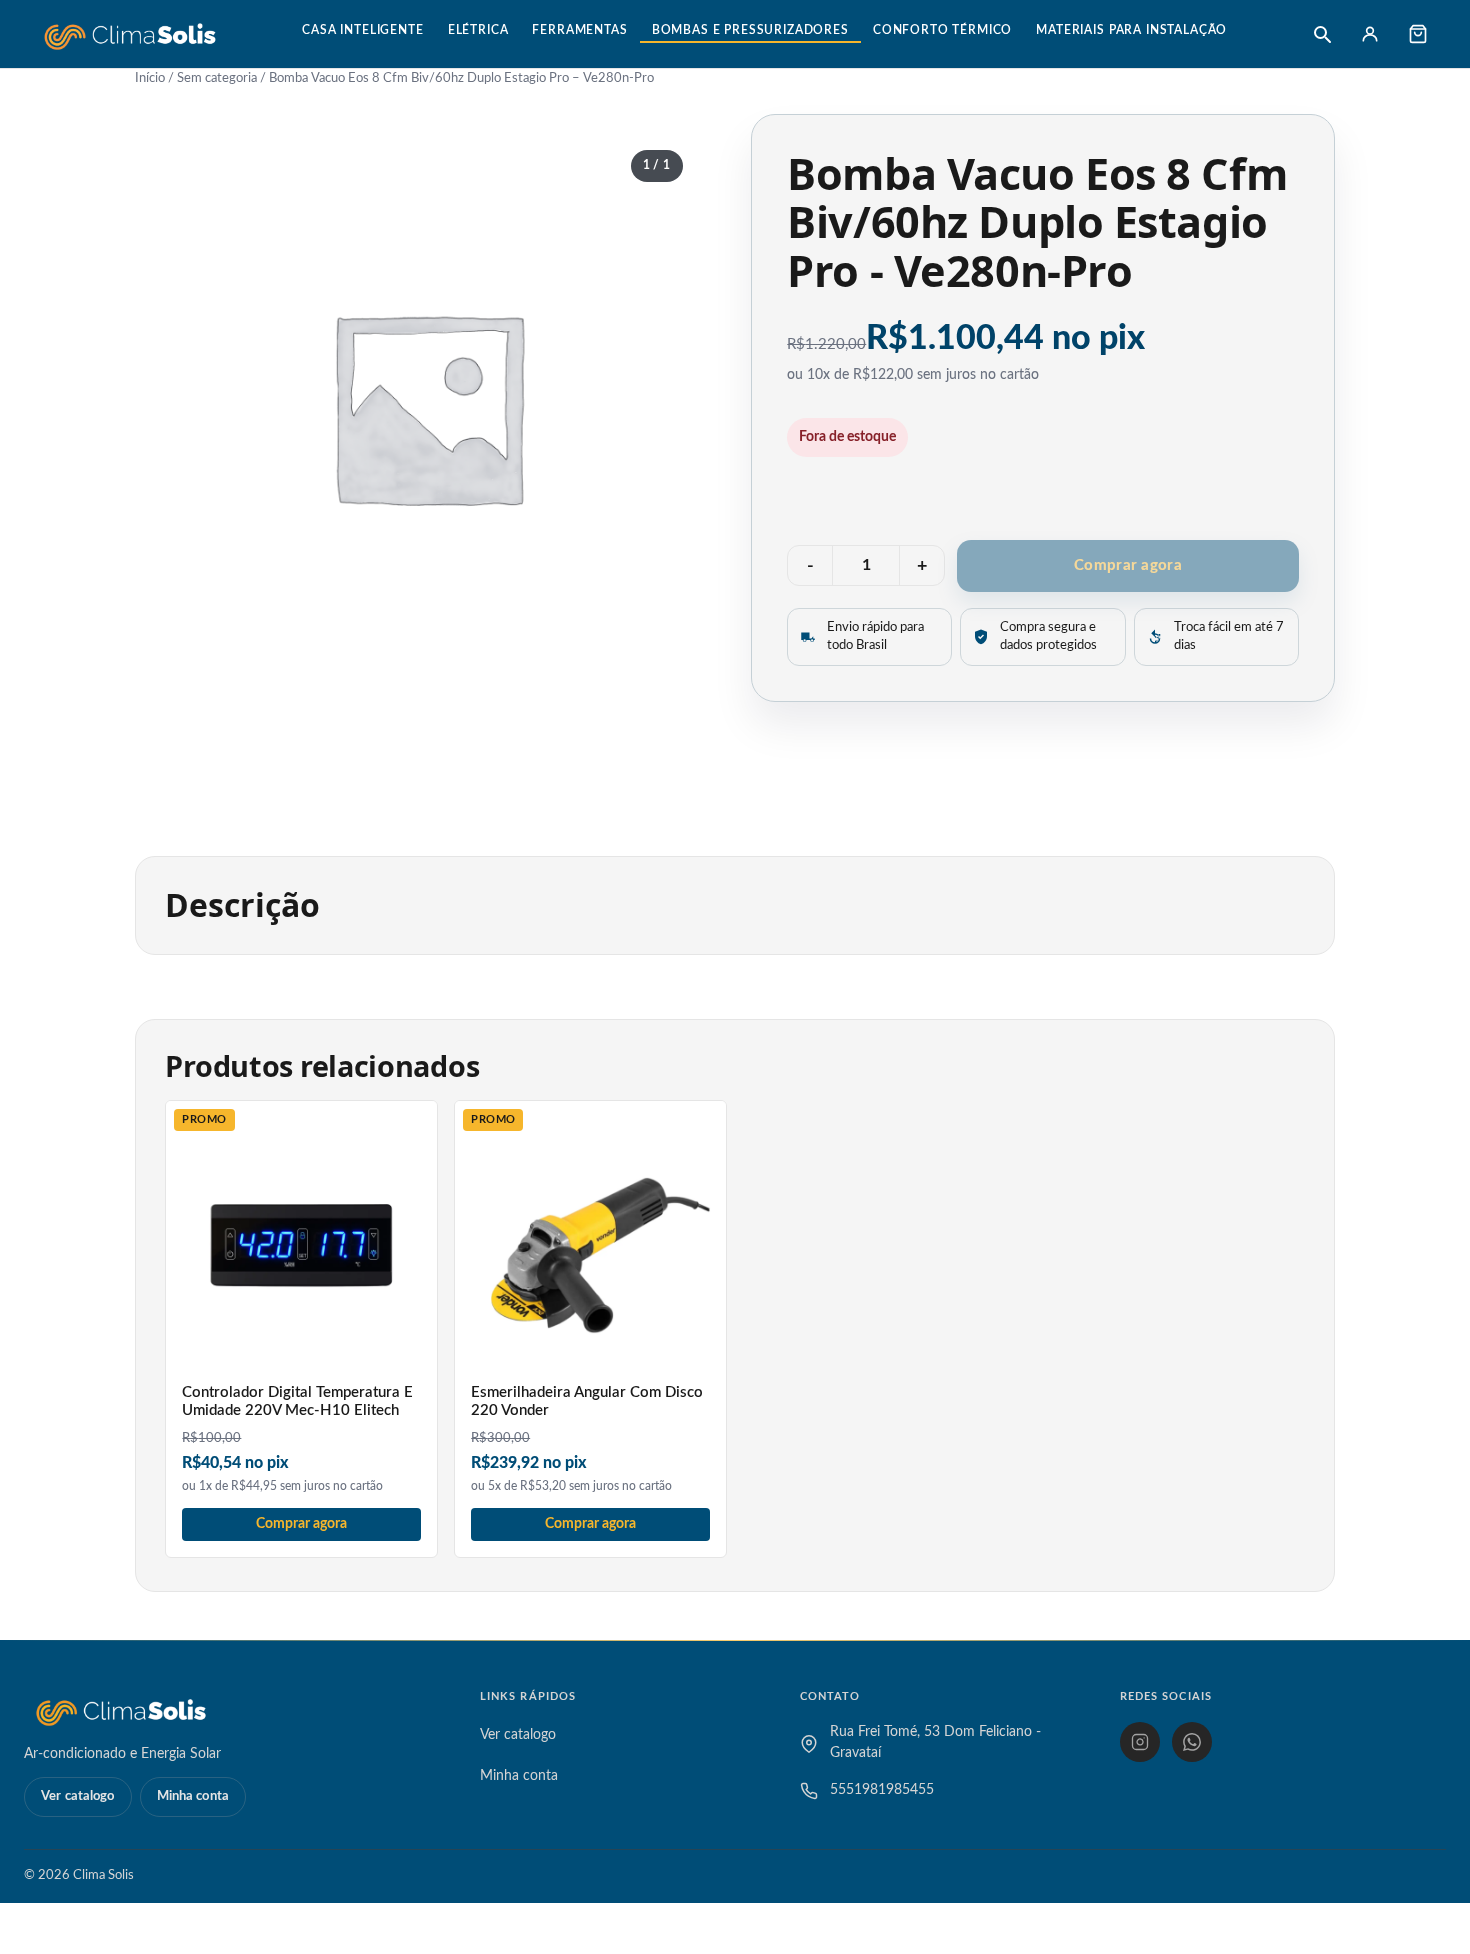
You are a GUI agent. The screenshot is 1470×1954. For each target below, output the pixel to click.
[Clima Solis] (130, 34)
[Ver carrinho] (1418, 34)
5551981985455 (882, 1790)
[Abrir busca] (1322, 34)
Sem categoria (217, 78)
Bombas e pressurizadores (750, 30)
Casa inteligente (362, 30)
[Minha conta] (1370, 34)
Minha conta (193, 1796)
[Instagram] (1140, 1742)
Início (150, 78)
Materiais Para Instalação (1131, 30)
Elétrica (478, 30)
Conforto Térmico (942, 30)
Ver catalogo (78, 1796)
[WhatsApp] (1192, 1742)
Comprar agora (1128, 565)
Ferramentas (579, 30)
